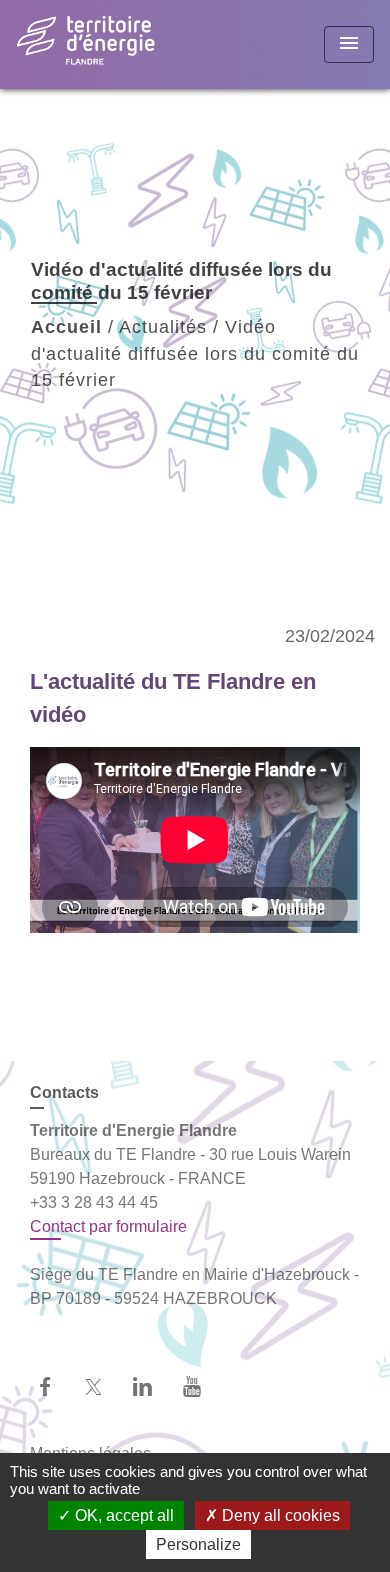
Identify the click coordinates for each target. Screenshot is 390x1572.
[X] (103, 1386)
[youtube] (201, 1386)
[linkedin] (152, 1386)
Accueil (66, 327)
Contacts (64, 1092)
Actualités (163, 327)
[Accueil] (91, 44)
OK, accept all (122, 1515)
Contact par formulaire (108, 1226)
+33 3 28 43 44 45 (94, 1202)
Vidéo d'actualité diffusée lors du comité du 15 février (195, 353)
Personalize (198, 1544)
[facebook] (54, 1386)
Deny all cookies (279, 1515)
